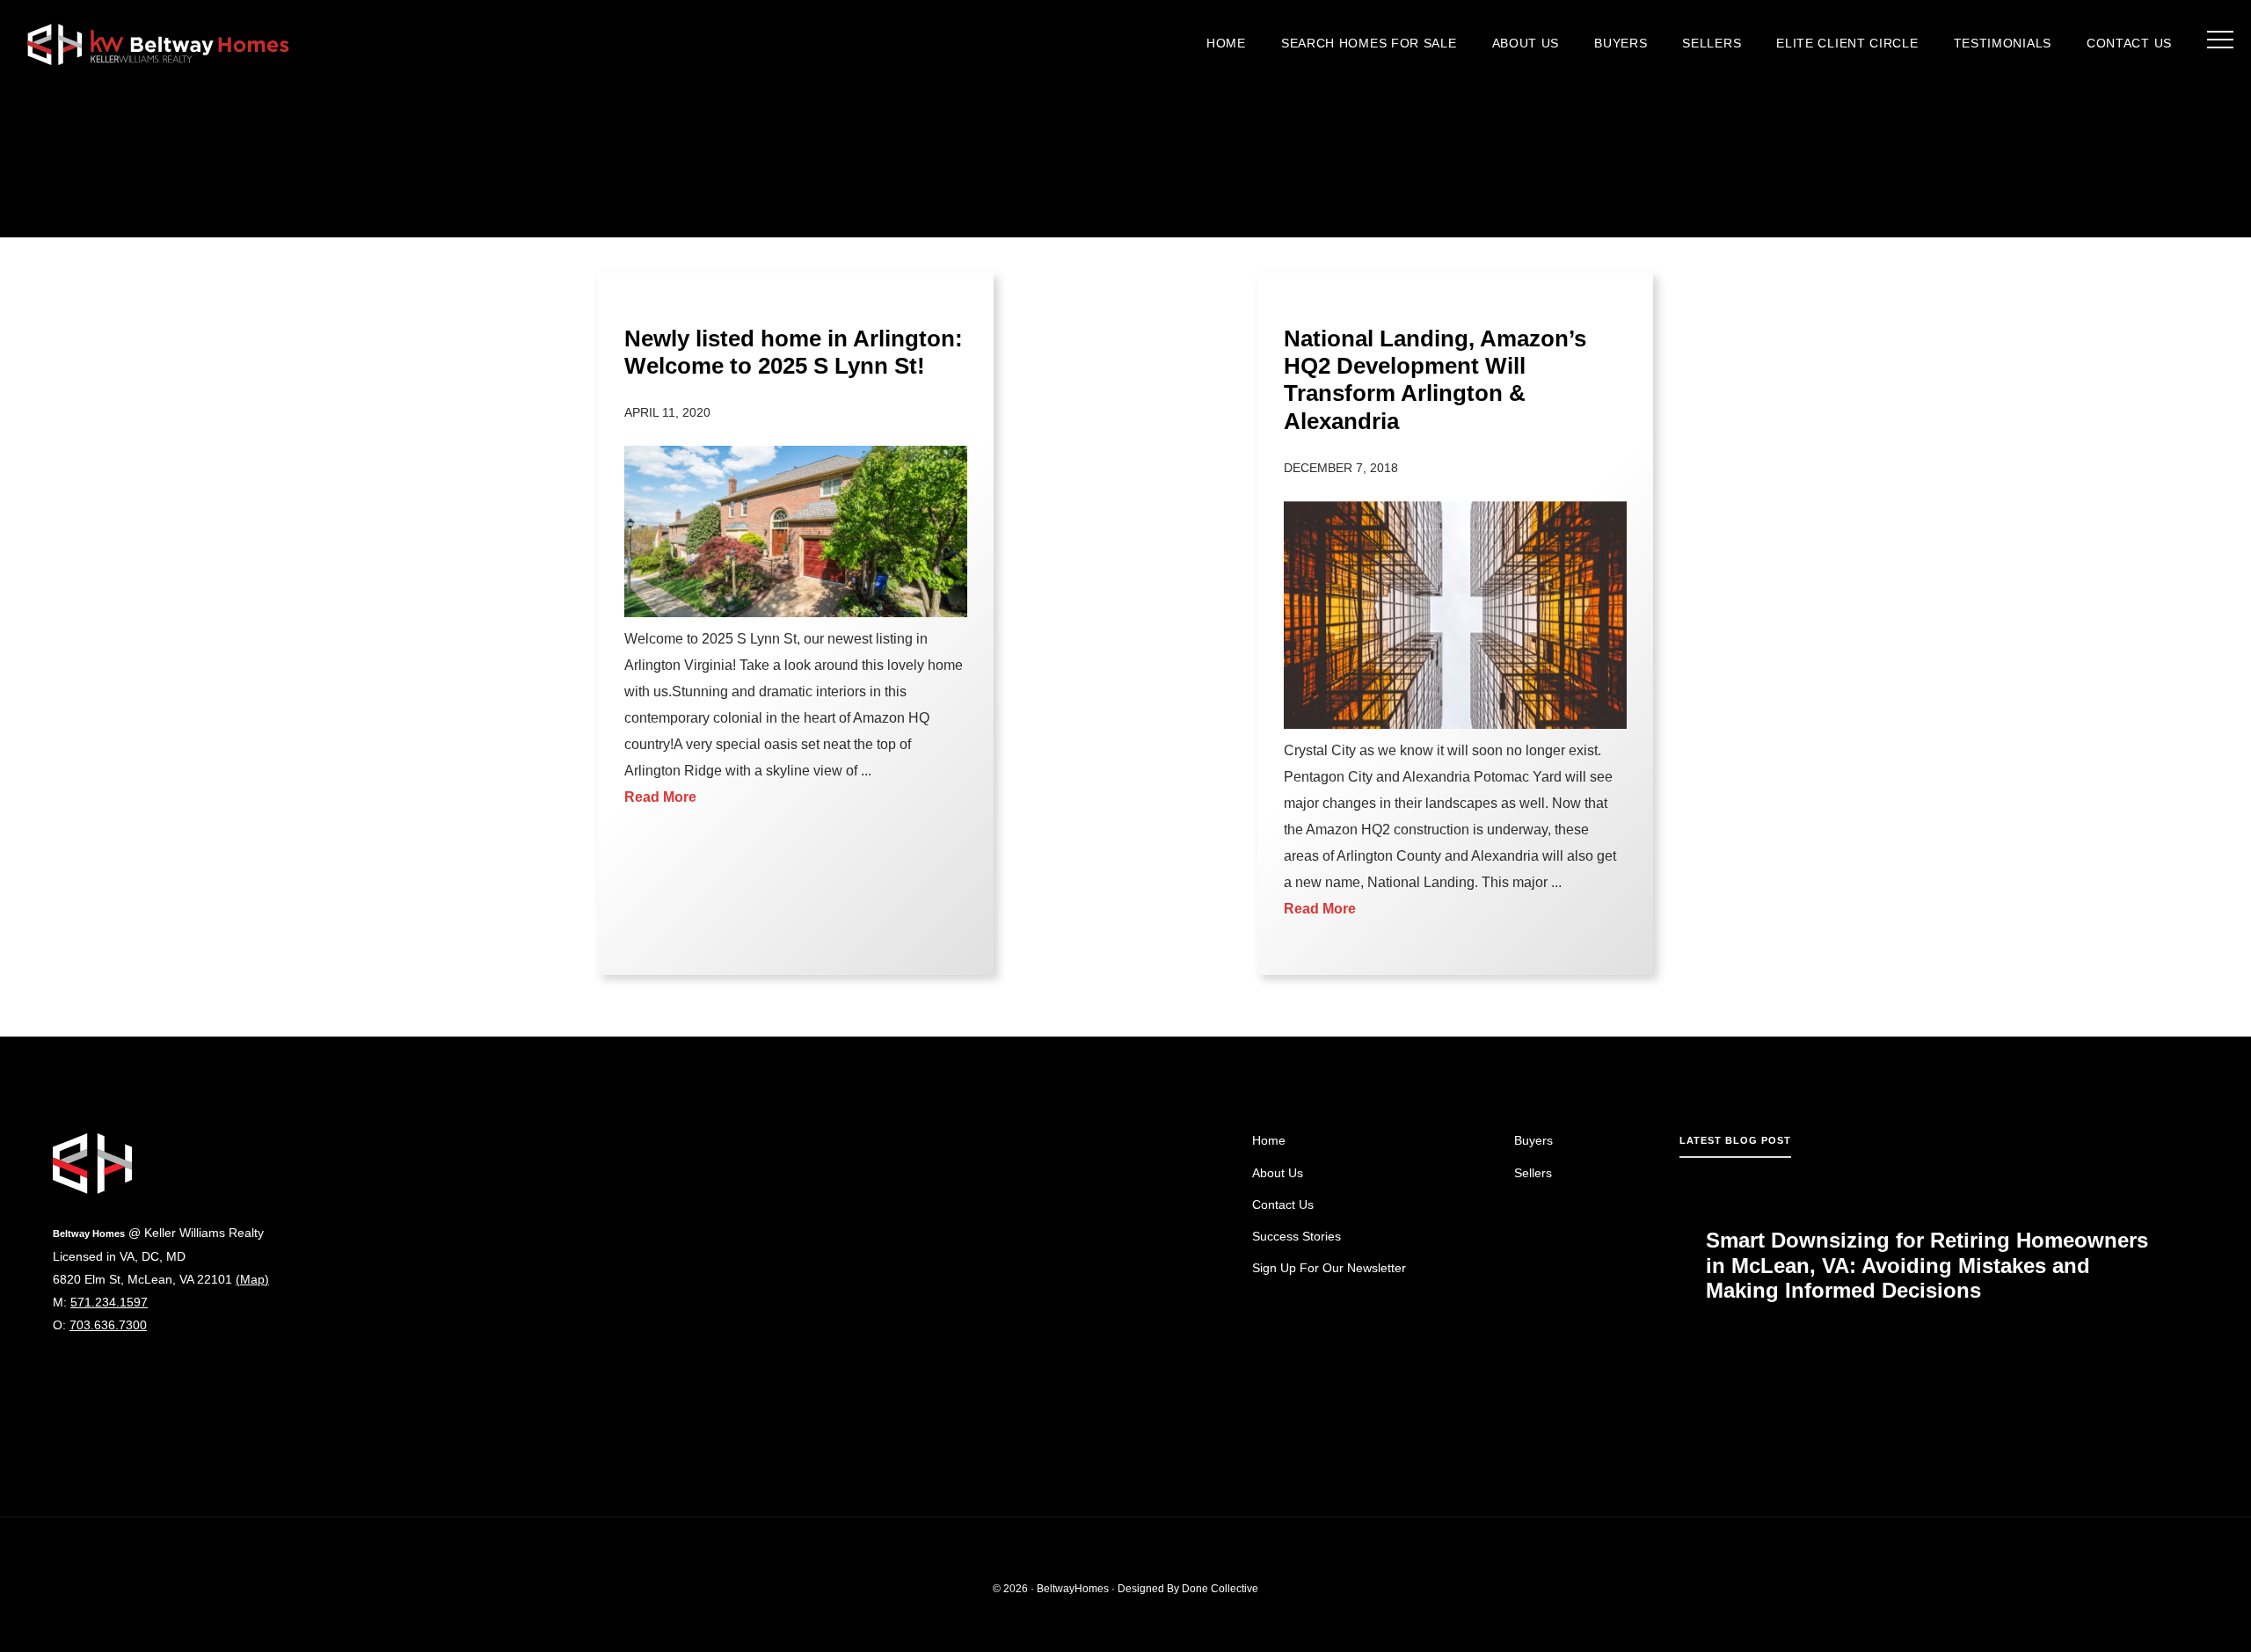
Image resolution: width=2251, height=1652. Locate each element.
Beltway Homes (158, 44)
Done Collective (1220, 1589)
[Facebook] (90, 1377)
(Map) (252, 1279)
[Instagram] (61, 1377)
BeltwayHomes (1073, 1589)
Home (1269, 1140)
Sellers (1533, 1173)
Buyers (1533, 1140)
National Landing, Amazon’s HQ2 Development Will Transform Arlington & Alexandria (1435, 380)
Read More (660, 797)
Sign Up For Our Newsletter (1329, 1268)
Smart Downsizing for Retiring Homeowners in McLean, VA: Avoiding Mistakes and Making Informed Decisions (1927, 1266)
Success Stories (1297, 1236)
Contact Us (1283, 1204)
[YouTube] (119, 1377)
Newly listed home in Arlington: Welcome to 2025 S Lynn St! (794, 352)
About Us (1278, 1173)
